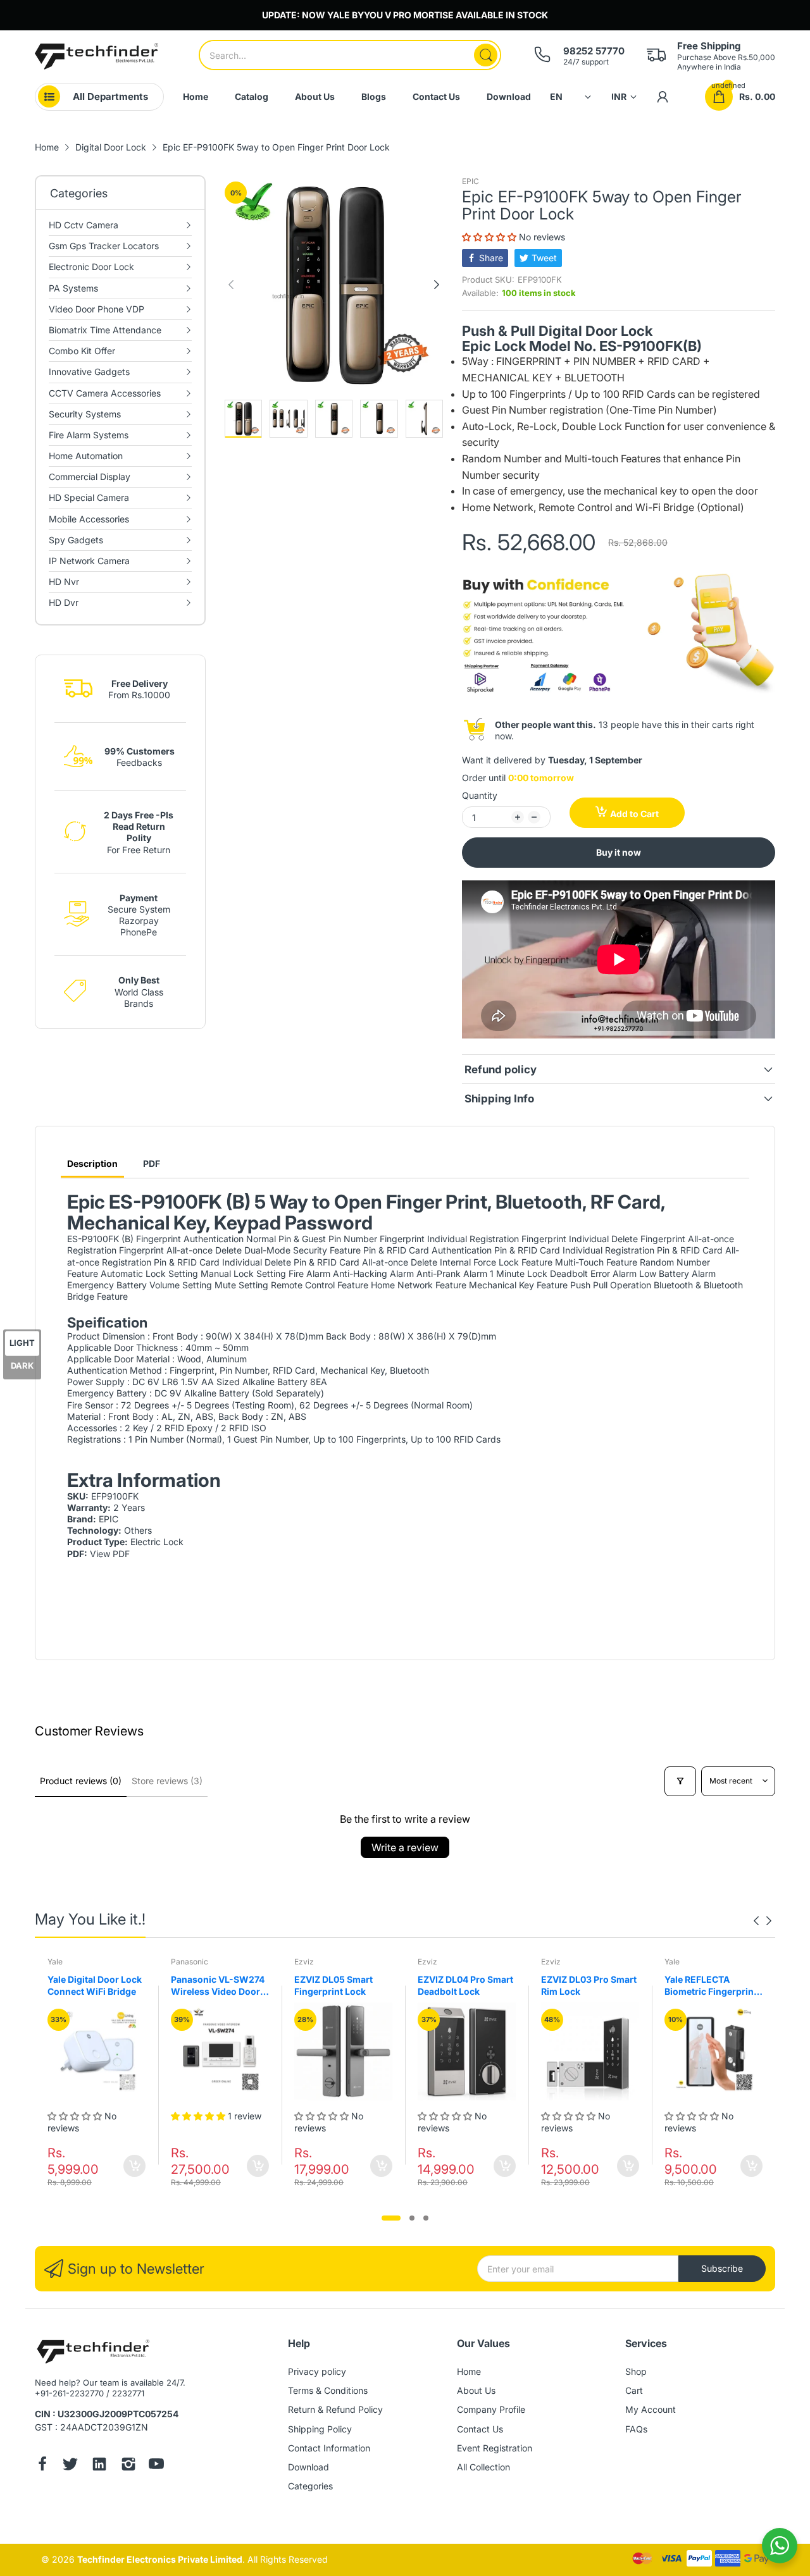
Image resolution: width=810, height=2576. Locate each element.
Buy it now (619, 852)
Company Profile (491, 2409)
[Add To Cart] (134, 2166)
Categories (310, 2486)
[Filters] (680, 1781)
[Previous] (437, 285)
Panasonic (190, 1962)
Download (308, 2467)
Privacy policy (317, 2371)
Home (469, 2371)
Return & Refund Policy (335, 2409)
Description (92, 1163)
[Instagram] (128, 2465)
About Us (476, 2390)
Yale (55, 1962)
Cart (634, 2390)
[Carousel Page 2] (412, 2218)
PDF (152, 1163)
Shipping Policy (320, 2429)
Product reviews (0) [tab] (81, 1781)
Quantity (480, 795)
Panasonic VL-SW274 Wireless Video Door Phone (218, 1986)
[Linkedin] (99, 2465)
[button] (490, 237)
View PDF (110, 1554)
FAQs (636, 2429)
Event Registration (495, 2448)
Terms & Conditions (328, 2390)
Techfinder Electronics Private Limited (160, 2559)
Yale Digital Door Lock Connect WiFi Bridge (95, 1986)
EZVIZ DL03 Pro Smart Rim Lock (589, 1986)
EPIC (470, 181)
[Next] (231, 285)
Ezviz (304, 1962)
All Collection (483, 2467)
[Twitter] (70, 2465)
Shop (636, 2371)
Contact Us (480, 2429)
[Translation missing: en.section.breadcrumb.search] (486, 55)
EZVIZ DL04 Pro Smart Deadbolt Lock (465, 1986)
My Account (651, 2409)
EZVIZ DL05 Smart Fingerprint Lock (333, 1986)
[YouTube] (156, 2465)
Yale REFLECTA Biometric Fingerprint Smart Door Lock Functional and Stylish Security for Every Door (713, 1986)
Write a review (405, 1847)
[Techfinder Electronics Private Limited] (97, 56)
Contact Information (329, 2448)
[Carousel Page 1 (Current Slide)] (391, 2218)
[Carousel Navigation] (763, 1921)
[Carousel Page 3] (426, 2218)
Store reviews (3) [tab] (167, 1781)
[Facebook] (42, 2465)
